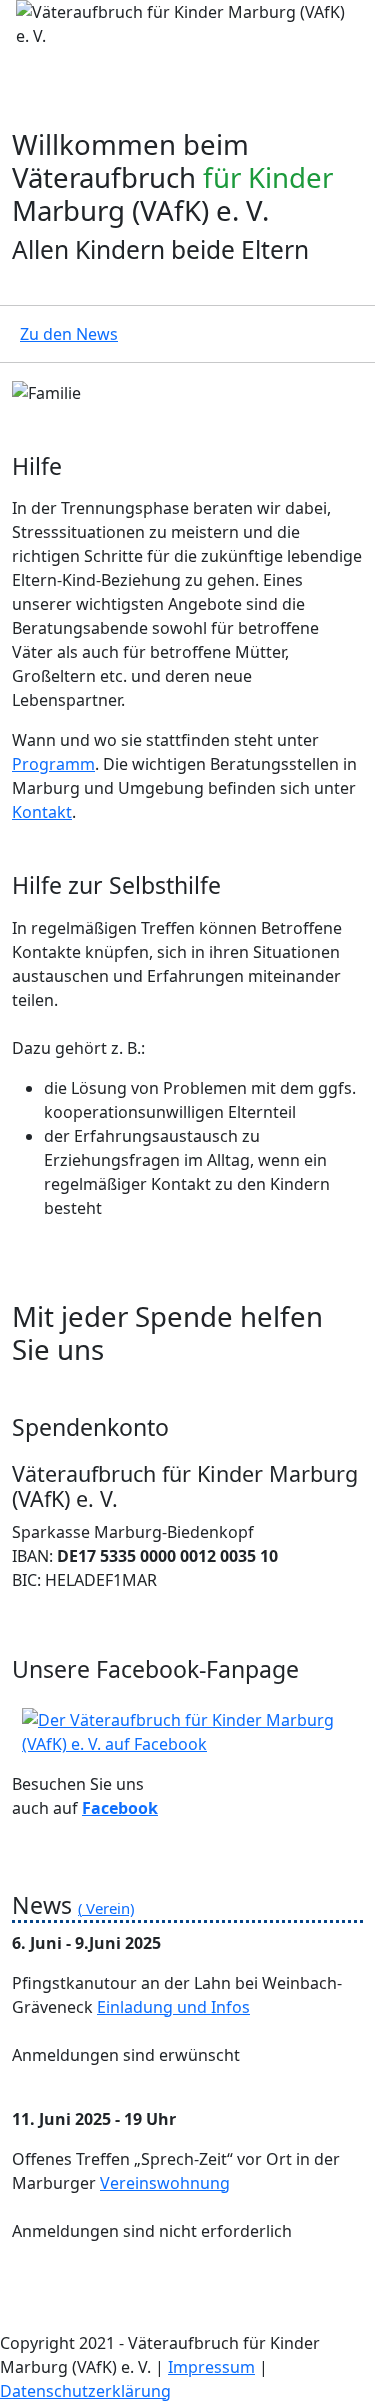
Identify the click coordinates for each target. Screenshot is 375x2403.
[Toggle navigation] (28, 76)
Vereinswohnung (165, 2183)
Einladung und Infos (173, 2007)
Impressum (211, 2367)
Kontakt (42, 812)
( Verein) (106, 1908)
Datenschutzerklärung (85, 2391)
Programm (53, 764)
